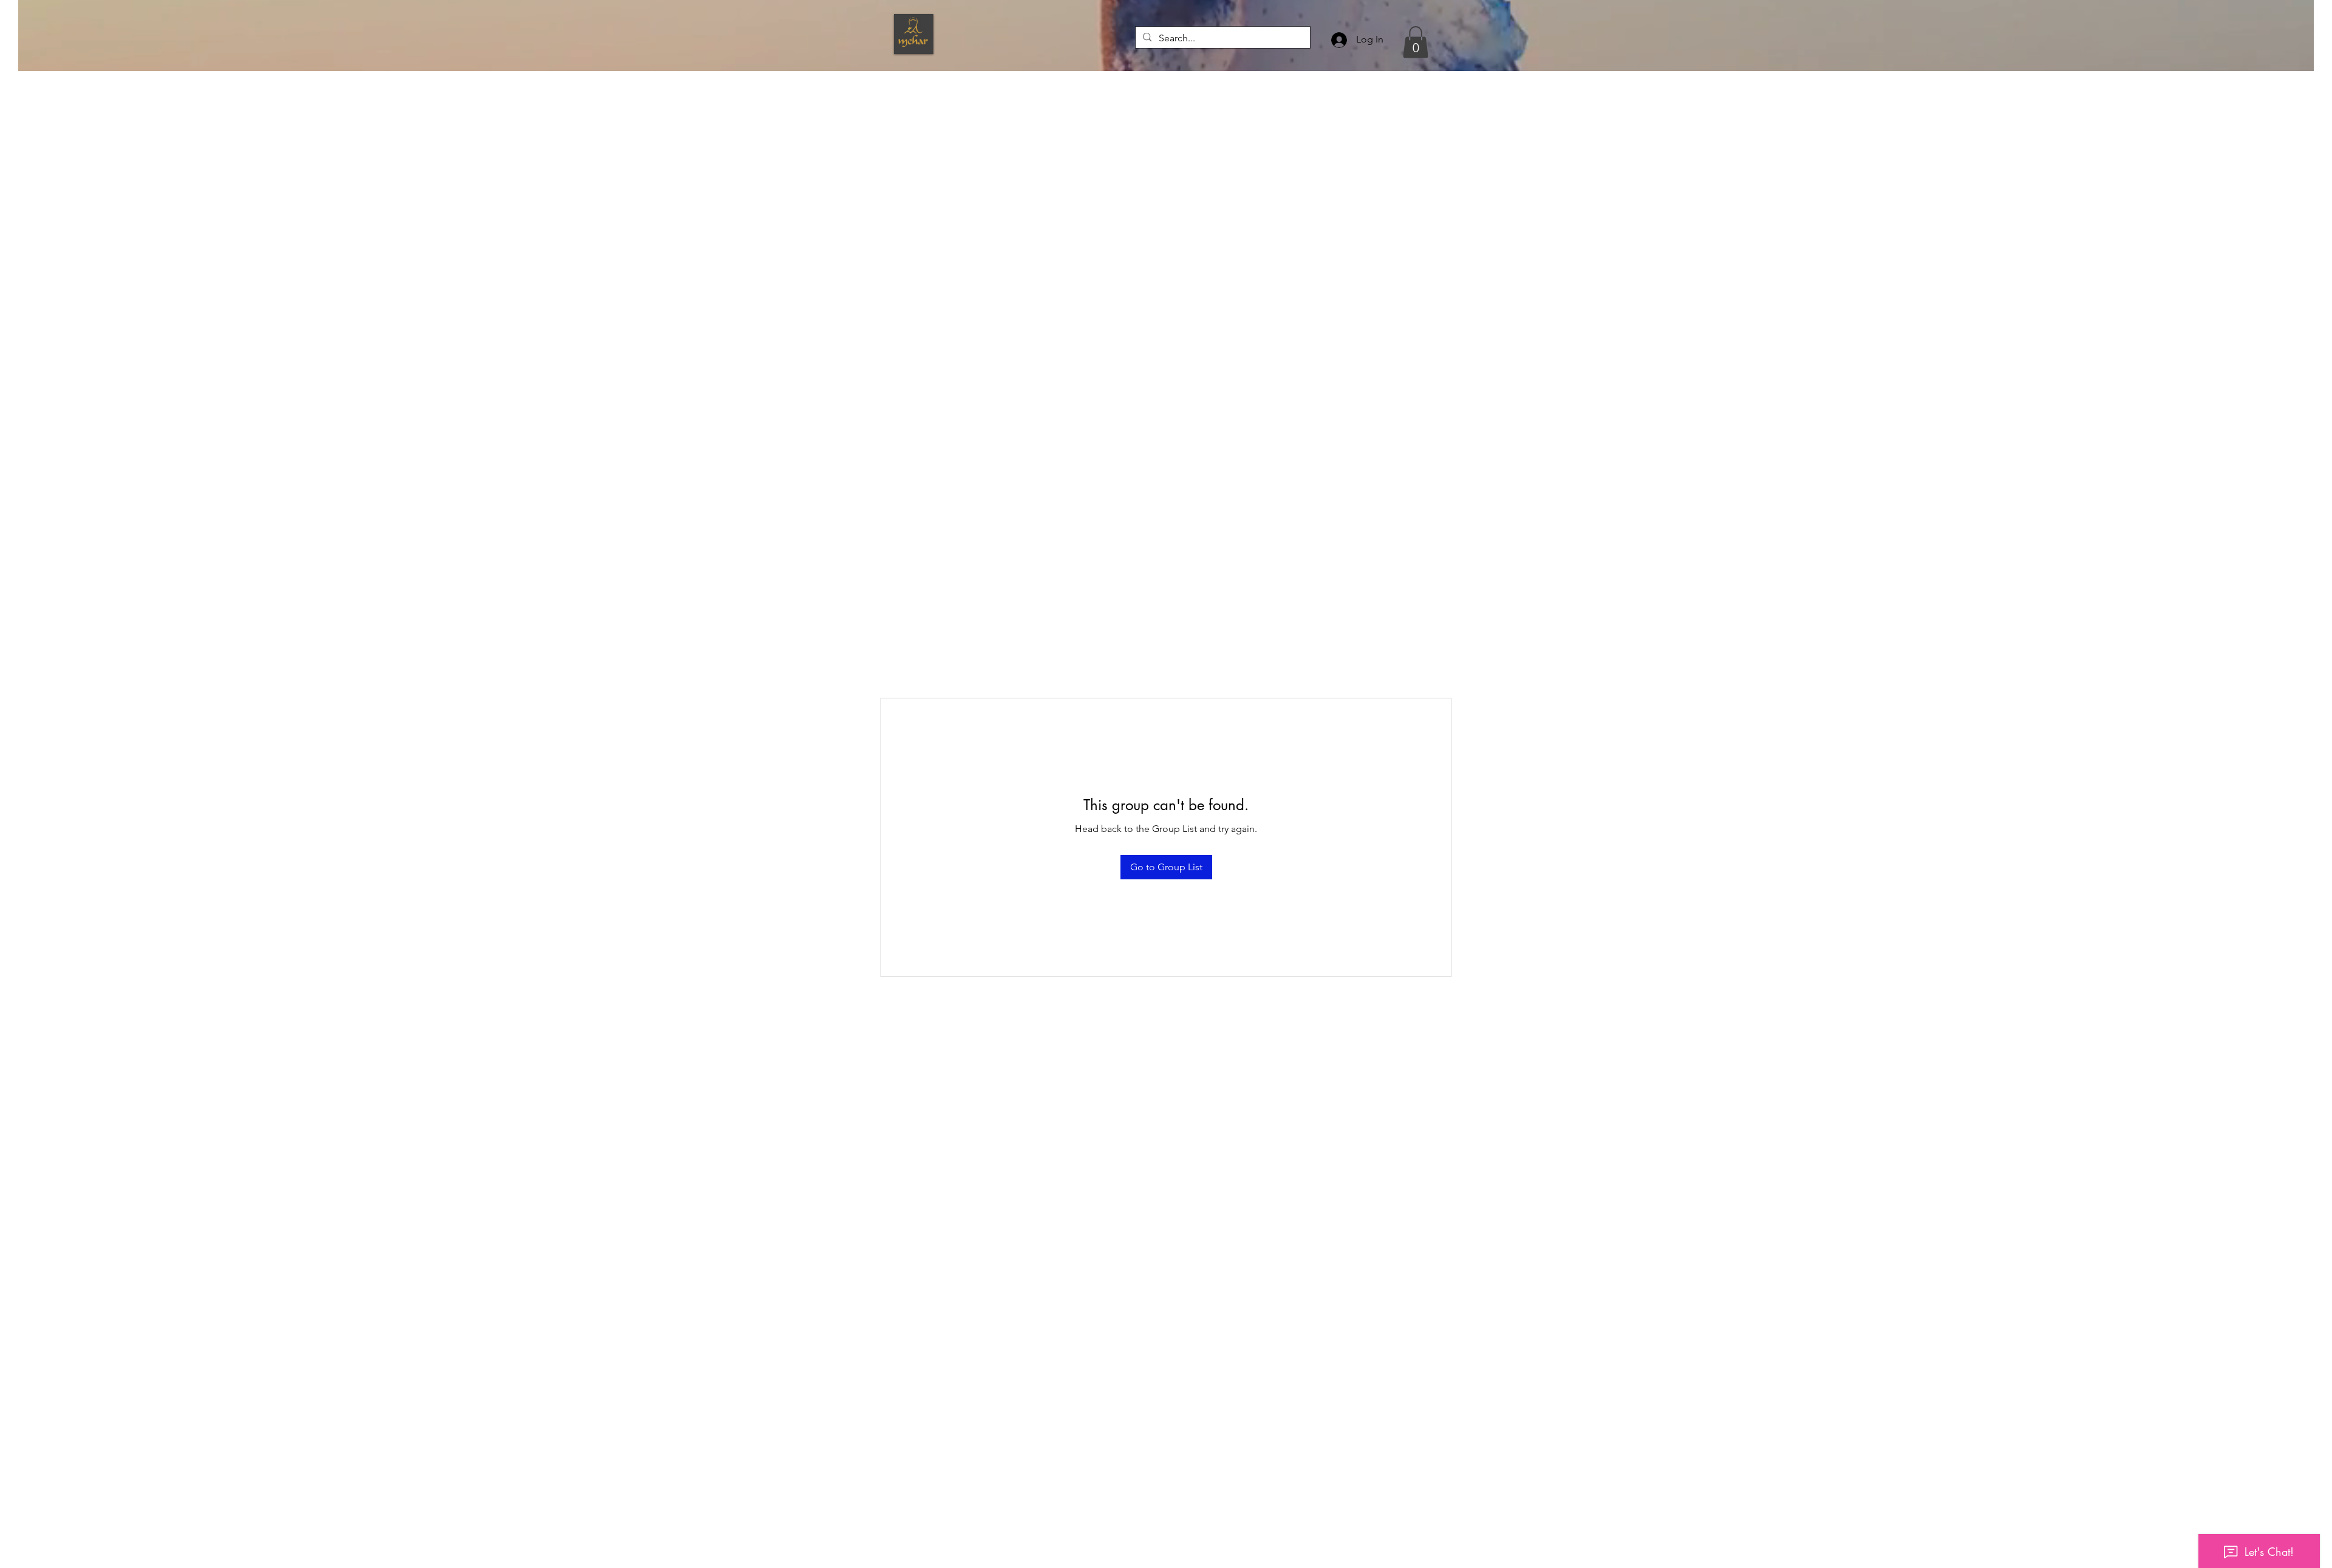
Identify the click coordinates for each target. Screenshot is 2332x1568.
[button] (1416, 42)
